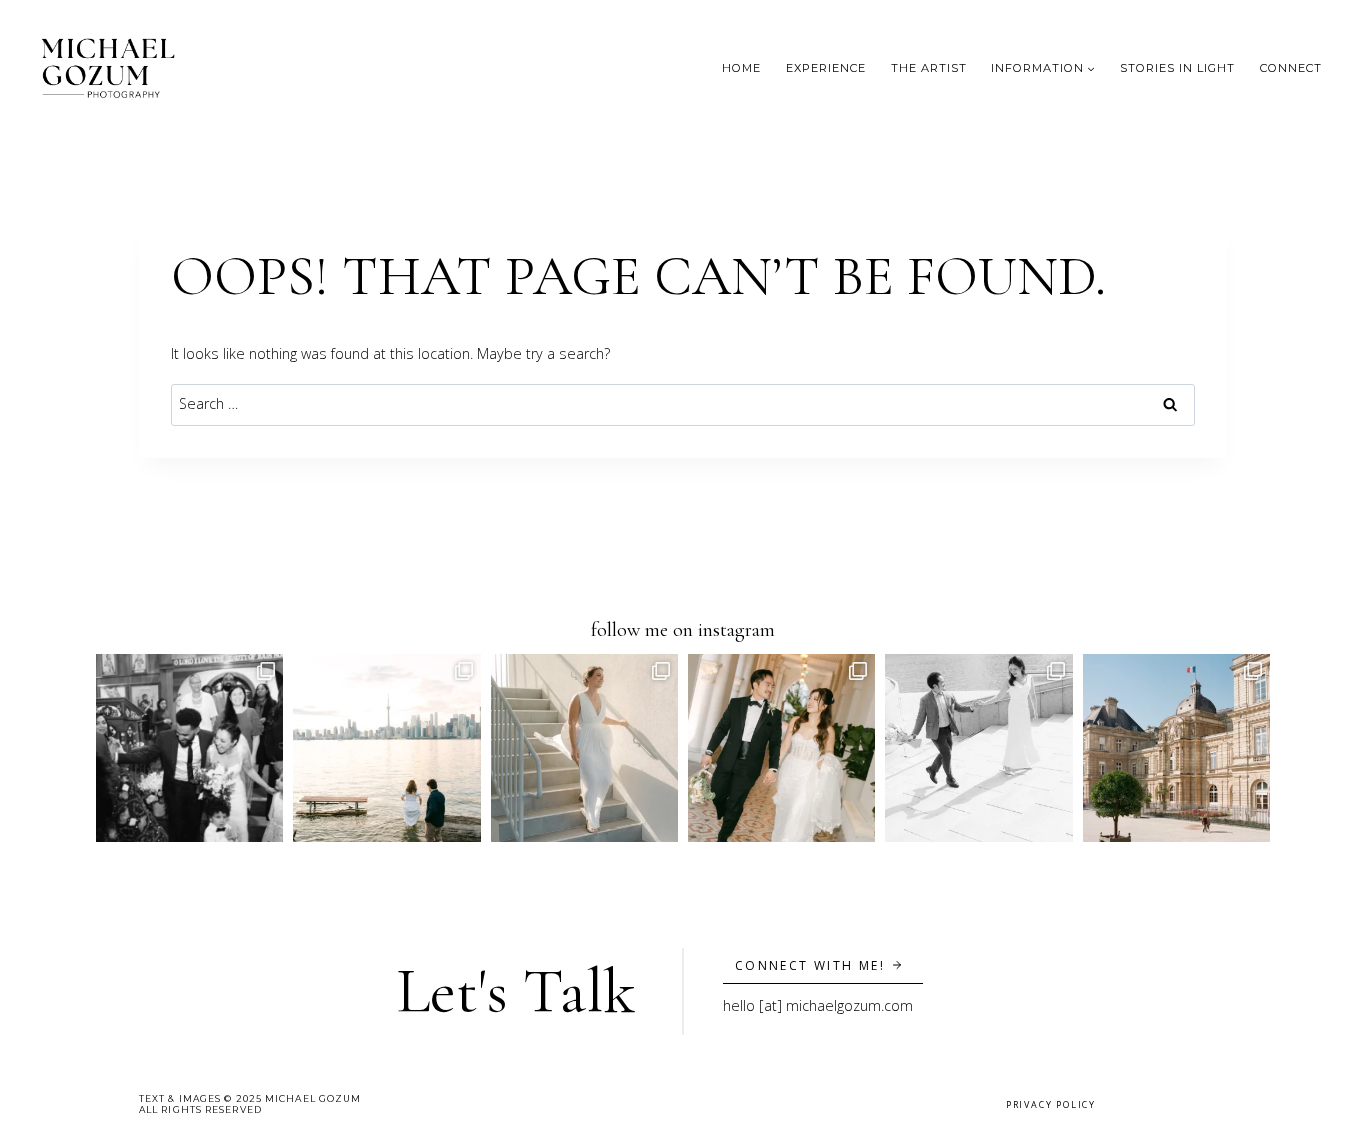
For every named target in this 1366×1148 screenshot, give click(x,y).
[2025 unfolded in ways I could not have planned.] (386, 747)
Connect (1291, 68)
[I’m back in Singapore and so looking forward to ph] (978, 747)
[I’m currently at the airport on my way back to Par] (1176, 747)
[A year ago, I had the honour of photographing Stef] (584, 747)
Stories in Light (1177, 68)
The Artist (929, 68)
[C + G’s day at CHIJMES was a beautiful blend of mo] (781, 747)
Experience (826, 68)
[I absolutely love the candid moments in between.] (189, 747)
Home (741, 68)
